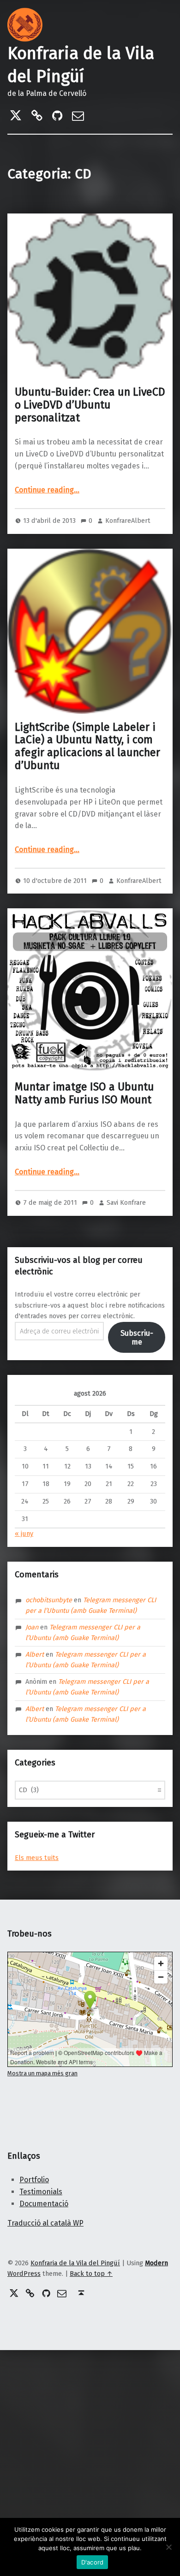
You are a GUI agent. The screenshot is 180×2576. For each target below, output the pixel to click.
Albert (35, 1654)
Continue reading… (47, 490)
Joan (32, 1627)
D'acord (93, 2562)
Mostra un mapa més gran (42, 2073)
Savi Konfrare (126, 1202)
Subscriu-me (137, 1338)
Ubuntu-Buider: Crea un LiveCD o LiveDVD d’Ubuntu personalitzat (90, 405)
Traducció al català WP (45, 2223)
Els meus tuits (37, 1858)
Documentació (44, 2204)
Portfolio (34, 2180)
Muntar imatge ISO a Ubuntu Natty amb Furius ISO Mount (84, 1093)
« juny (24, 1534)
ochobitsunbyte (49, 1600)
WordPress (24, 2274)
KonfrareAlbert (128, 521)
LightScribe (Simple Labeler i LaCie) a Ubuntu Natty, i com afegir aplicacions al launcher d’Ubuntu (87, 746)
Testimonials (41, 2192)
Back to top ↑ (91, 2274)
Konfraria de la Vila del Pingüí (75, 2263)
